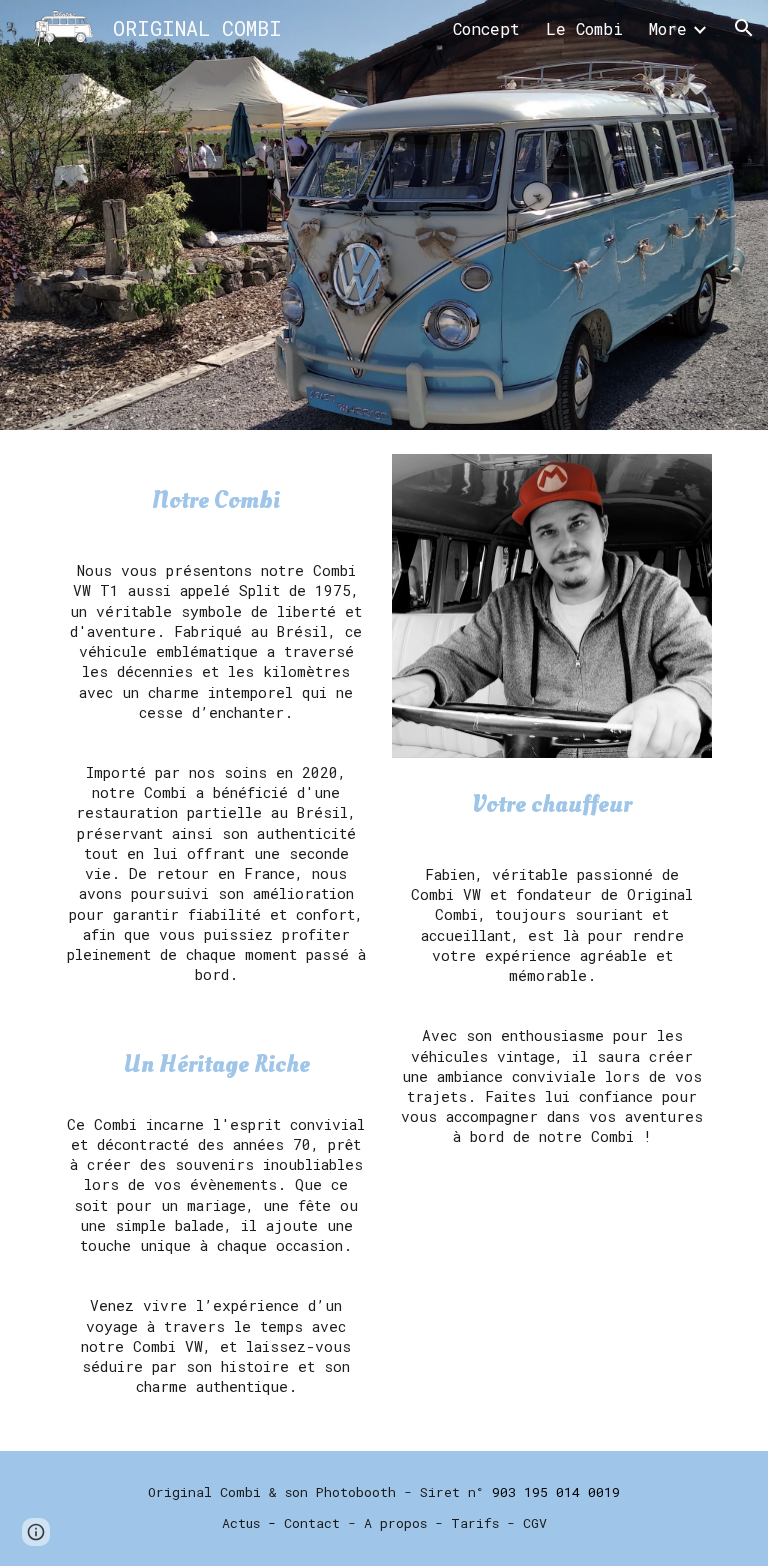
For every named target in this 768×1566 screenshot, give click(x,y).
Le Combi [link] (584, 28)
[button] (744, 28)
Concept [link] (486, 28)
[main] (215, 500)
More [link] (668, 28)
